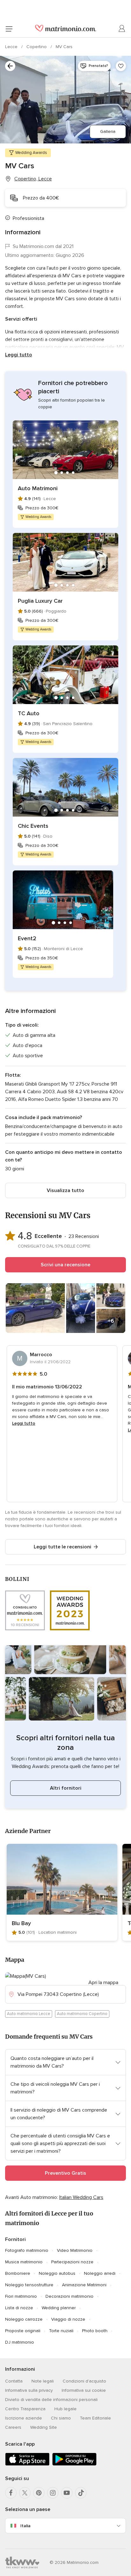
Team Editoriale (95, 2418)
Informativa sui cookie (84, 2390)
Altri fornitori (66, 1788)
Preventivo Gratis (65, 2173)
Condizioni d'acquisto (84, 2381)
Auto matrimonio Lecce (29, 2014)
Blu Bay (21, 1923)
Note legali (43, 2381)
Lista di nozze (19, 2308)
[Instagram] (53, 2493)
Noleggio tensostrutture (29, 2285)
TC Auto (29, 713)
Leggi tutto (19, 355)
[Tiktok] (81, 2493)
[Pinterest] (39, 2493)
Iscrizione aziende (24, 2418)
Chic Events (33, 826)
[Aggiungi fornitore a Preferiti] (121, 66)
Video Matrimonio (75, 2250)
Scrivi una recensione (65, 1265)
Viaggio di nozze (68, 2319)
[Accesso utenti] (122, 29)
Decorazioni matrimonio (69, 2296)
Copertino (37, 47)
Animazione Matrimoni (84, 2285)
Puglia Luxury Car (40, 601)
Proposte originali (23, 2331)
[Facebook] (11, 2493)
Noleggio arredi (100, 2273)
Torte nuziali (61, 2331)
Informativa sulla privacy (29, 2390)
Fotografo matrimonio (27, 2250)
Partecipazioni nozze (72, 2262)
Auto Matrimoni (38, 488)
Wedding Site (44, 2427)
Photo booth (95, 2331)
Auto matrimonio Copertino (82, 2014)
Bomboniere (18, 2273)
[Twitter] (25, 2493)
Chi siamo (61, 2418)
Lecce (12, 47)
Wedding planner (59, 2308)
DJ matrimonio (20, 2342)
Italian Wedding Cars (81, 2197)
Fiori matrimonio (21, 2296)
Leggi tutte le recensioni (62, 1547)
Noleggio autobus (57, 2273)
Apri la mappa (103, 1983)
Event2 (27, 938)
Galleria (108, 131)
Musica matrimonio (24, 2262)
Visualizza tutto (65, 1190)
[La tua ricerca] (10, 66)
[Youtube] (67, 2493)
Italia (25, 2526)
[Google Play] (74, 2464)
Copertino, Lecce (33, 179)
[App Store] (27, 2464)
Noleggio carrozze (24, 2319)
